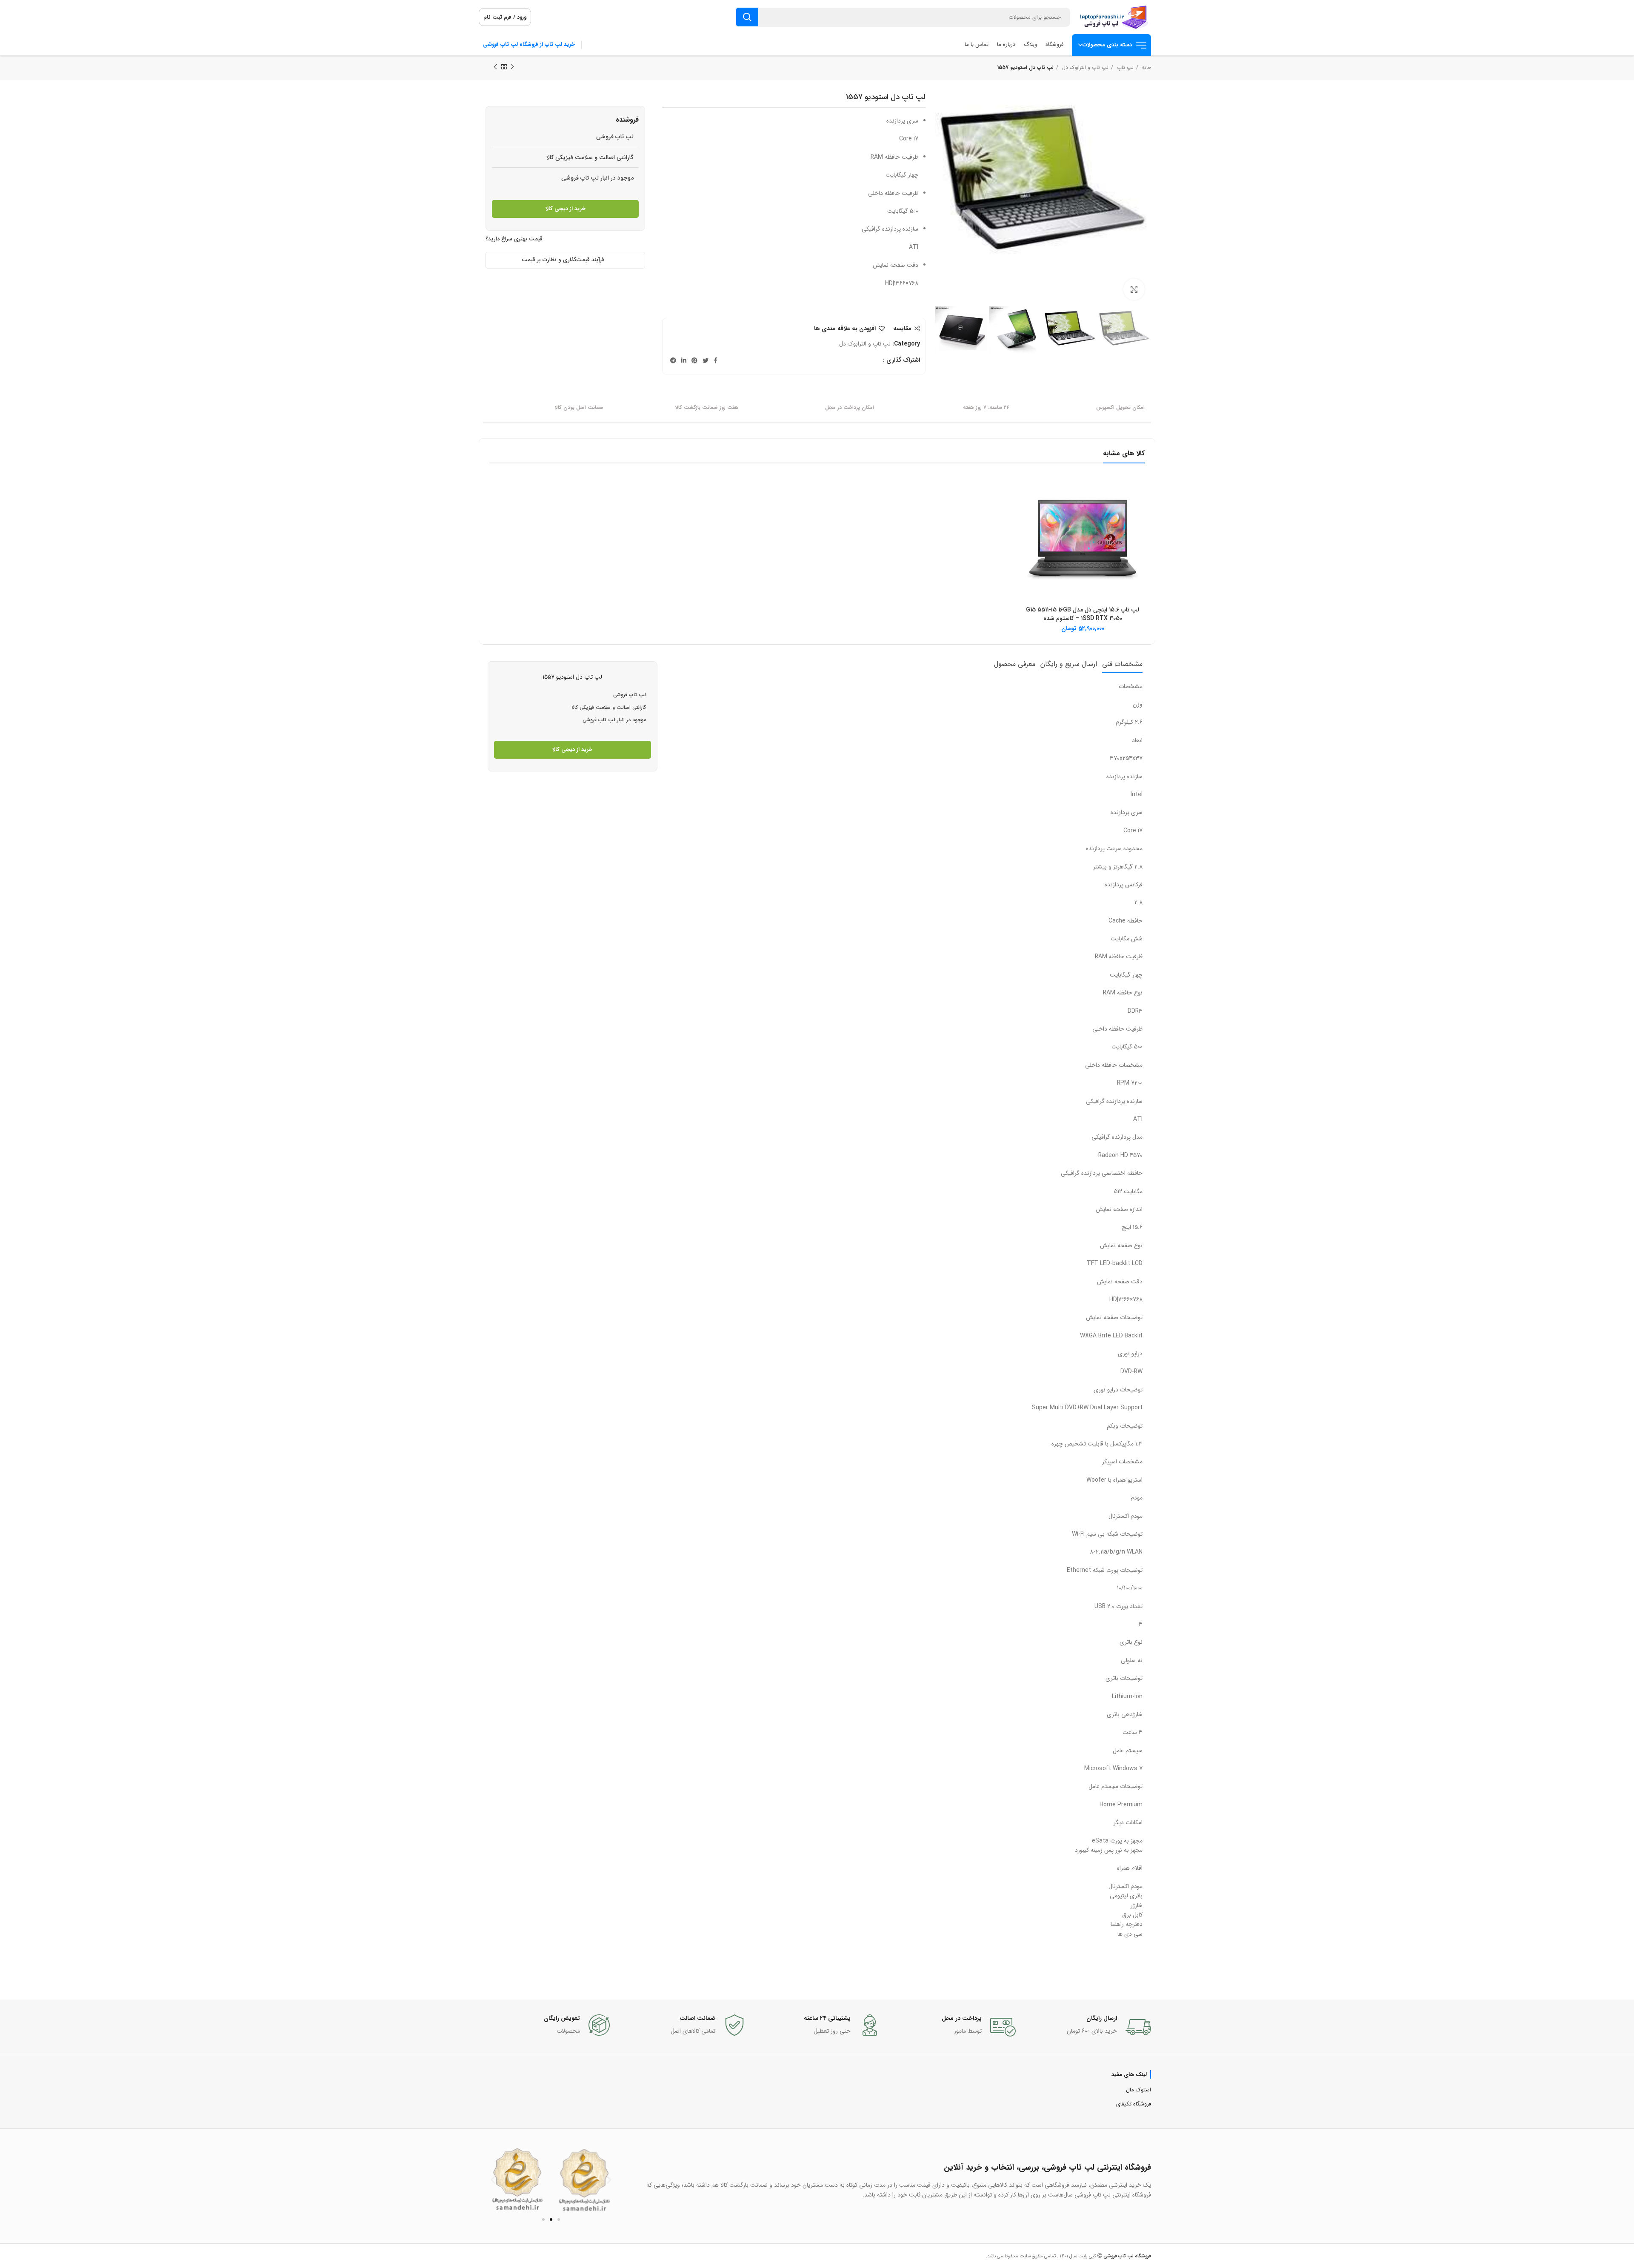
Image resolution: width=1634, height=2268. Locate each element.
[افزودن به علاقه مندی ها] (1027, 510)
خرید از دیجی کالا (566, 209)
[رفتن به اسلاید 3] (559, 2219)
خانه (1146, 67)
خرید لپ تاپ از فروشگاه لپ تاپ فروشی (529, 44)
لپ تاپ (1124, 67)
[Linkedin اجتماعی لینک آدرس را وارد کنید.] (684, 360)
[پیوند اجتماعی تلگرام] (673, 360)
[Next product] (495, 67)
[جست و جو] (747, 17)
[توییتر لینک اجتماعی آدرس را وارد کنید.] (706, 360)
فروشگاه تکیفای (1134, 2104)
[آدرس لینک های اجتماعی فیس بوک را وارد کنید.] (716, 360)
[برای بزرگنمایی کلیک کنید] (1134, 289)
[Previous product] (512, 67)
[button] (493, 2180)
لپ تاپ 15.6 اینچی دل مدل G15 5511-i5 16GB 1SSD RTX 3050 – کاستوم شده (1083, 614)
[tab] (1122, 664)
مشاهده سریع (1027, 491)
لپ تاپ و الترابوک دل (1084, 67)
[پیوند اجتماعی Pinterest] (694, 360)
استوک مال (1138, 2090)
